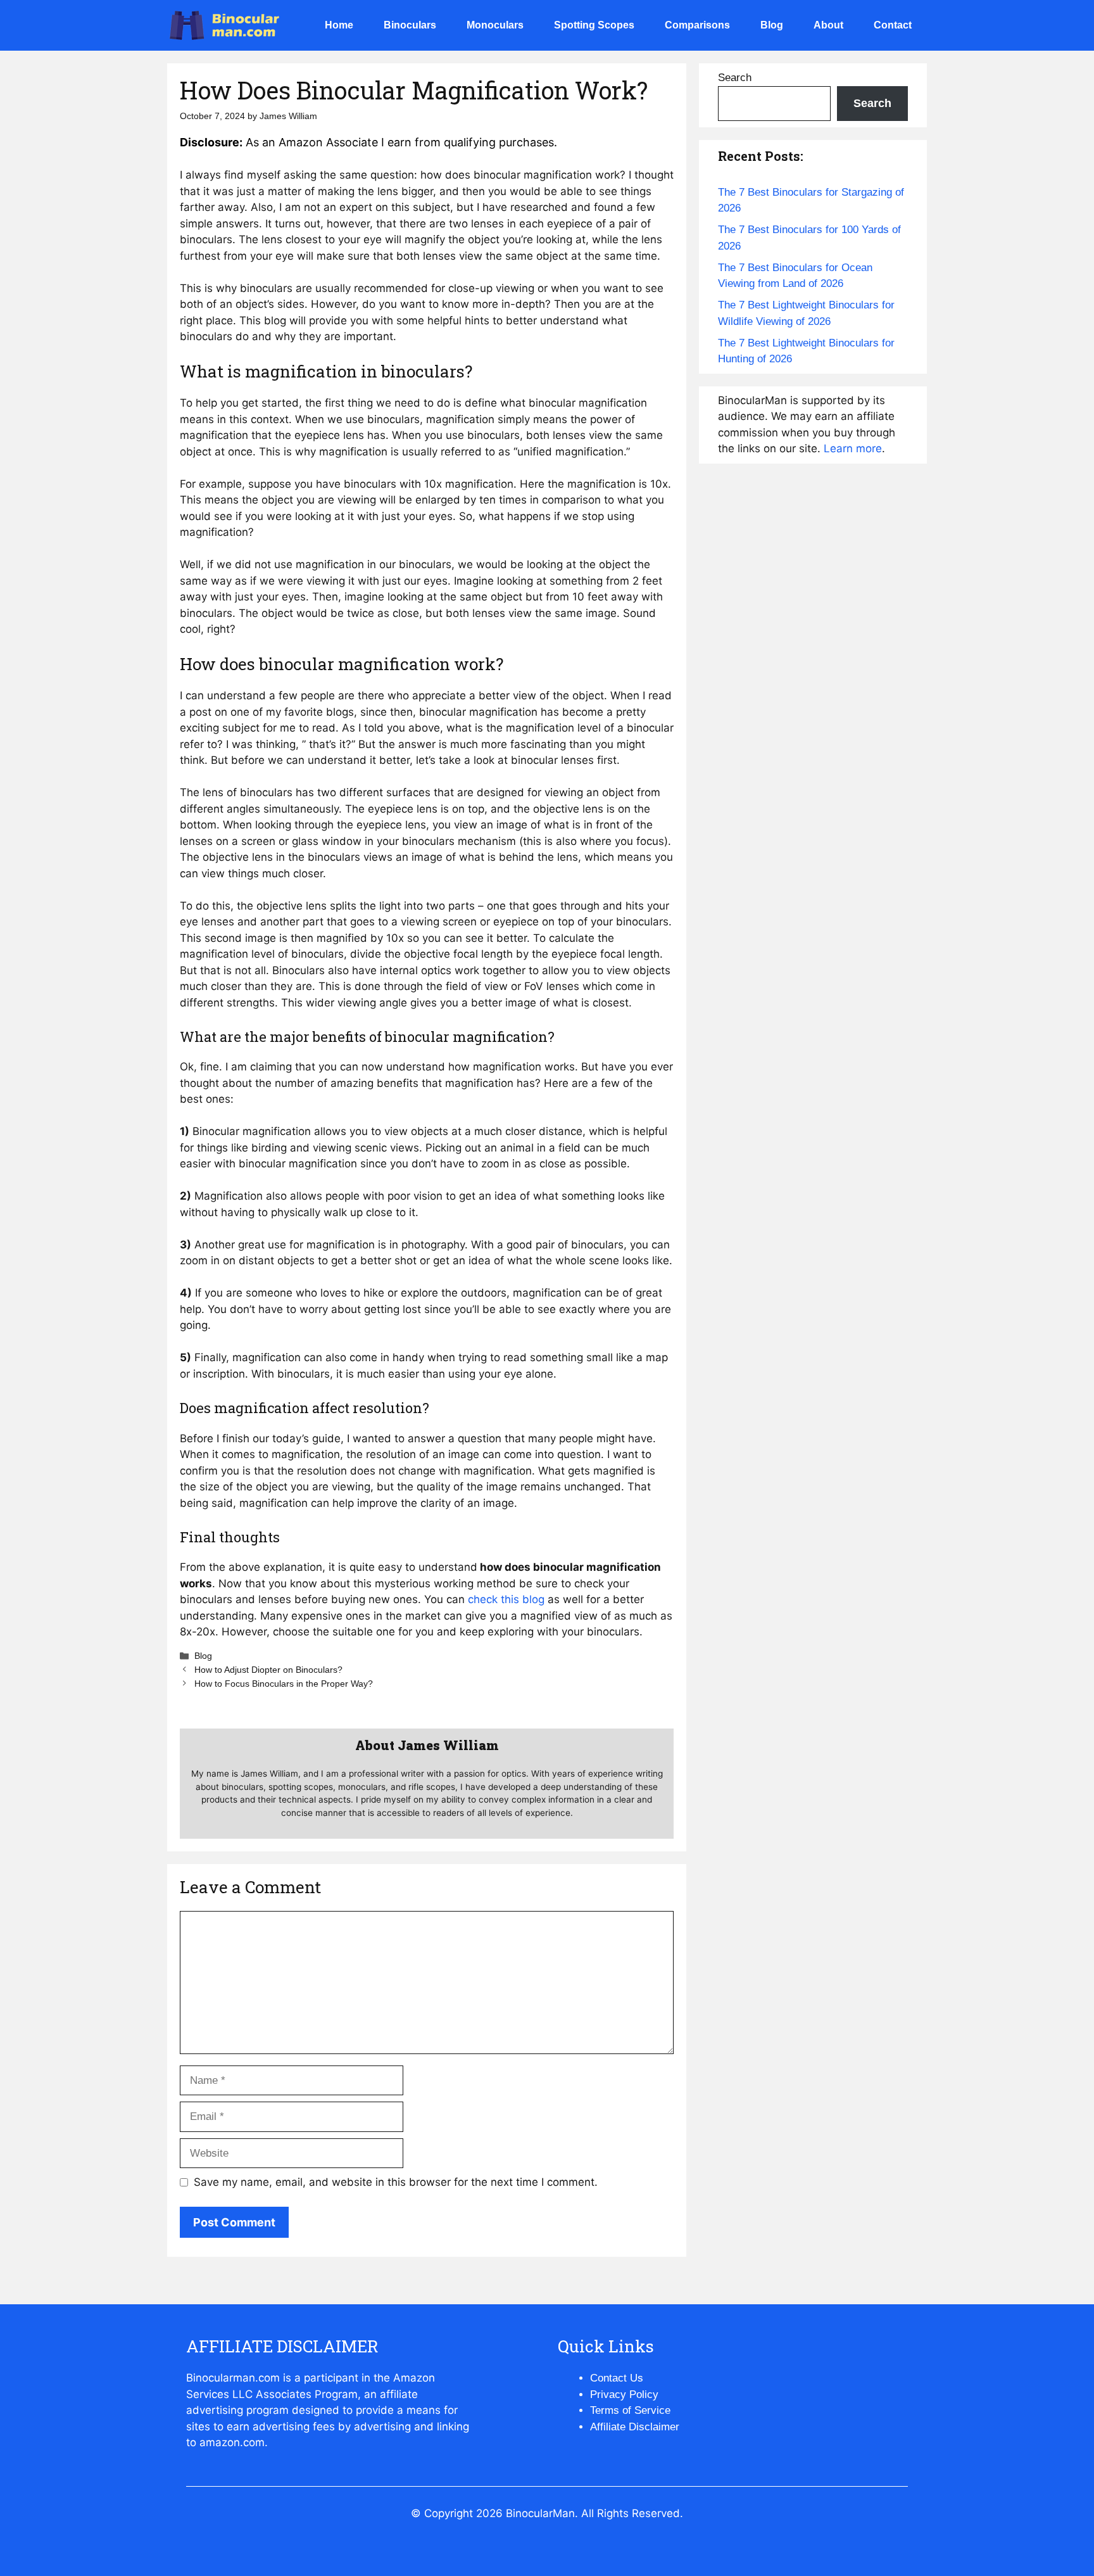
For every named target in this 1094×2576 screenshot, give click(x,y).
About (828, 25)
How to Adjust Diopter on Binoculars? (268, 1670)
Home (339, 25)
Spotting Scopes (594, 25)
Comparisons (697, 25)
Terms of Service (630, 2410)
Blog (772, 25)
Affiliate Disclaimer (635, 2427)
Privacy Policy (624, 2395)
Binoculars (410, 25)
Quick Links (606, 2346)
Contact (893, 25)
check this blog (506, 1599)
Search (735, 78)
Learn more (853, 448)
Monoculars (495, 25)
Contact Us (617, 2378)
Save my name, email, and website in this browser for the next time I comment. (396, 2182)
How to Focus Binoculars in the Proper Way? (284, 1684)
